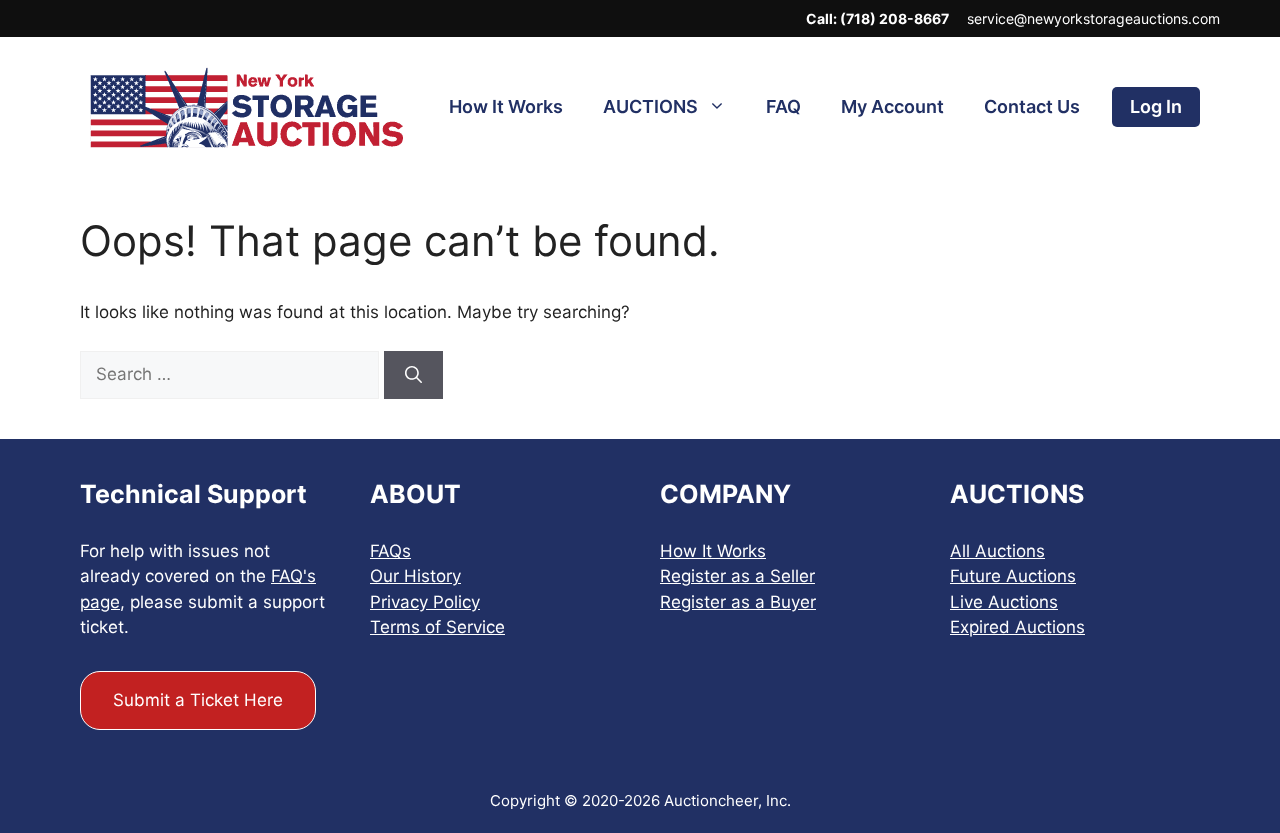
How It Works (506, 106)
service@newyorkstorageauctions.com (1093, 18)
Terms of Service (437, 627)
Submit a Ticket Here (198, 700)
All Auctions (997, 551)
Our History (415, 576)
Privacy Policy (425, 602)
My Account (892, 106)
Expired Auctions (1017, 627)
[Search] (413, 375)
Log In (1156, 106)
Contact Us (1032, 106)
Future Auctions (1013, 576)
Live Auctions (1004, 602)
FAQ (783, 106)
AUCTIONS (650, 106)
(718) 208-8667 (894, 18)
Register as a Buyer (738, 602)
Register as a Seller (737, 576)
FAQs (390, 551)
